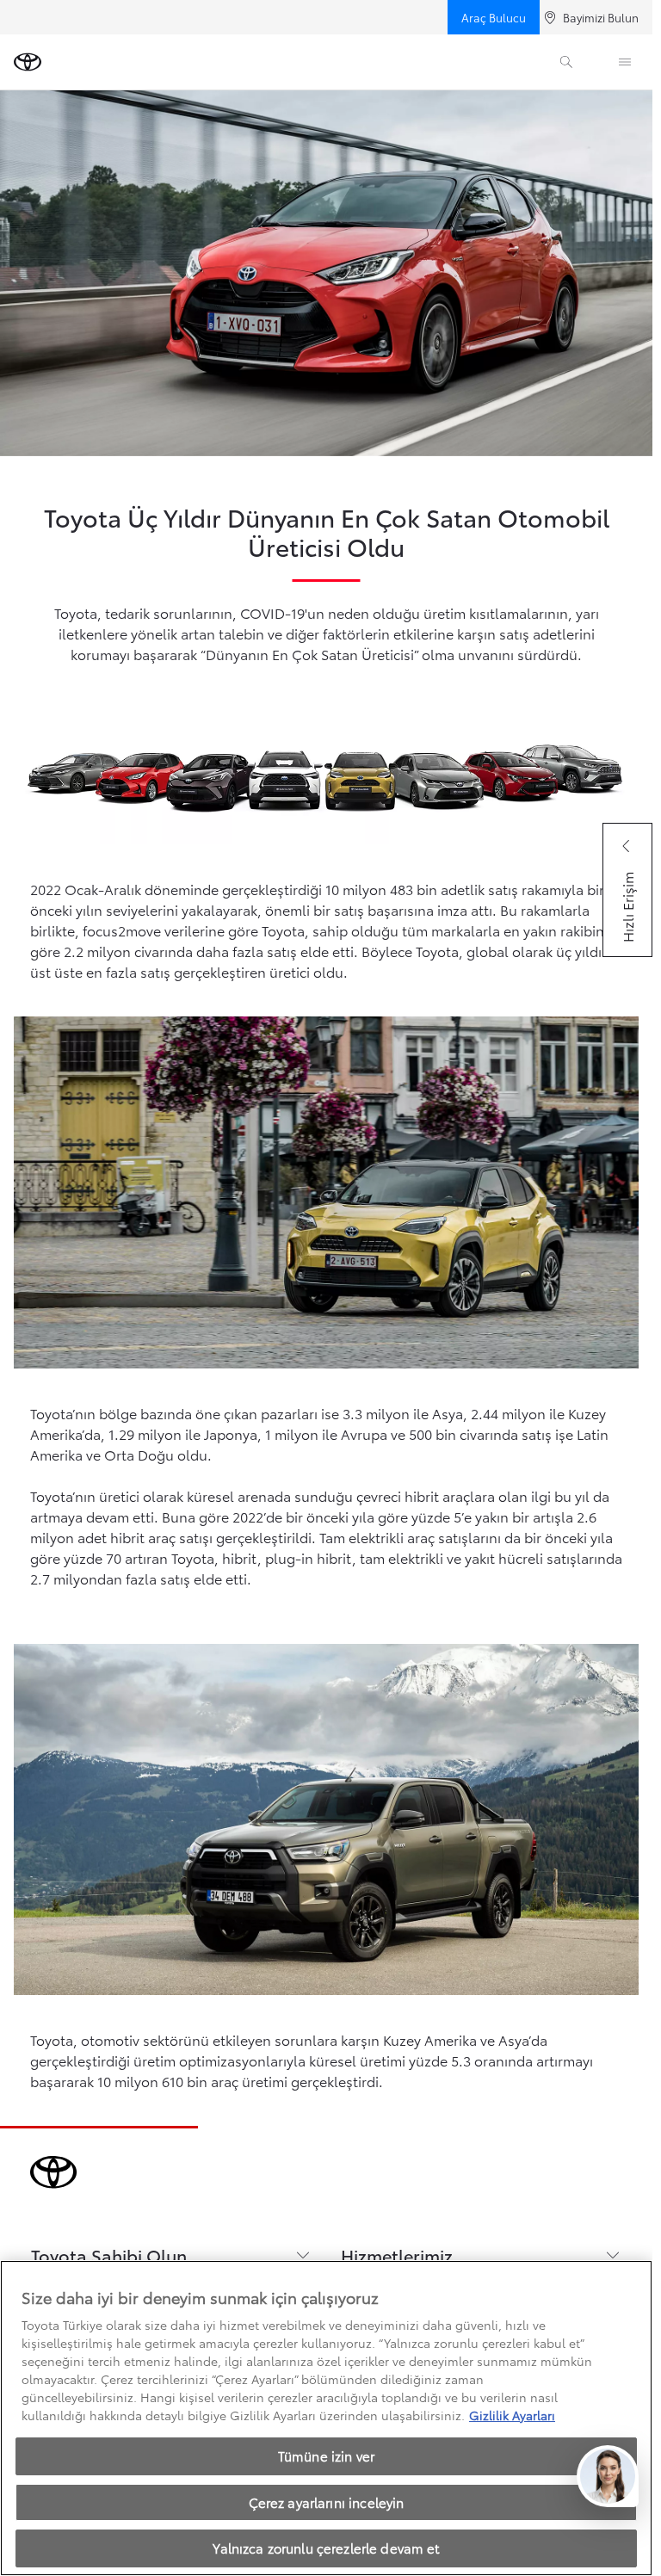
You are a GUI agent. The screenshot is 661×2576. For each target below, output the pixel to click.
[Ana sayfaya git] (28, 62)
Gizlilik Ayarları (512, 2415)
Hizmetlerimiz (397, 2255)
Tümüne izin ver (326, 2456)
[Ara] (566, 62)
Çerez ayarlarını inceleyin (327, 2502)
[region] (326, 2418)
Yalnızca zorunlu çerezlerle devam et (326, 2548)
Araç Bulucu (494, 17)
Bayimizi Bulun (601, 17)
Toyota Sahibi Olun (109, 2255)
